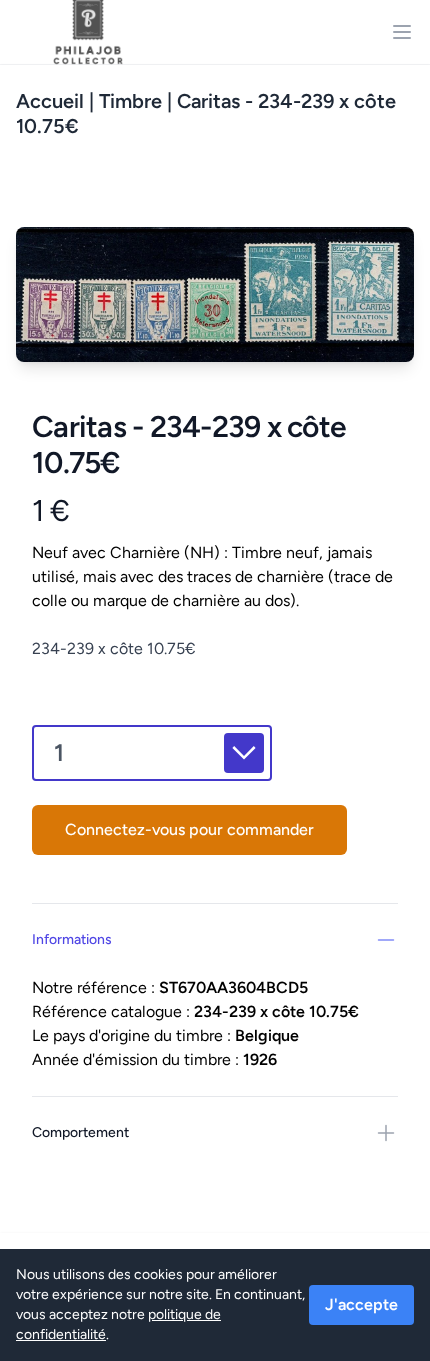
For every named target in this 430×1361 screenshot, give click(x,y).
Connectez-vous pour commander (189, 829)
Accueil (50, 101)
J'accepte (361, 1304)
